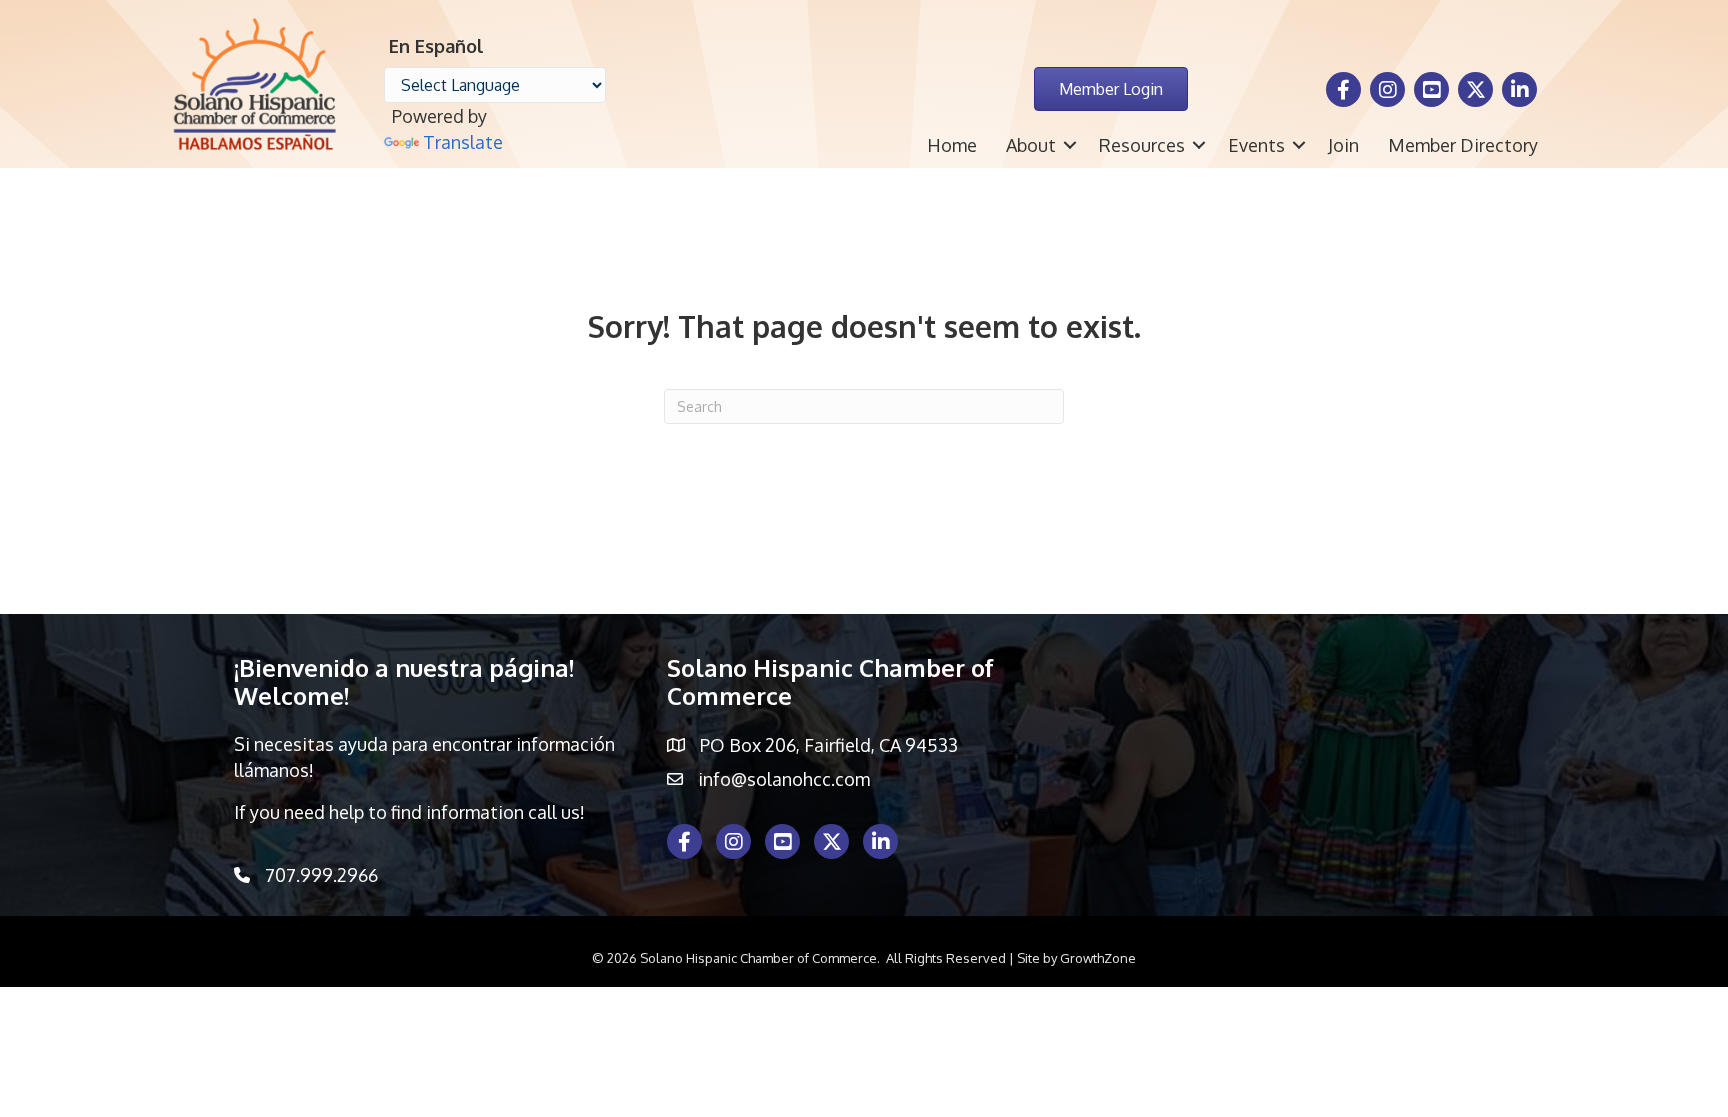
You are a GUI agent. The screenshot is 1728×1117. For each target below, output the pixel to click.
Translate (463, 142)
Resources (1142, 145)
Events (1256, 145)
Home (952, 145)
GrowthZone (1098, 958)
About (1031, 145)
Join (1343, 145)
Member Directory (1463, 145)
